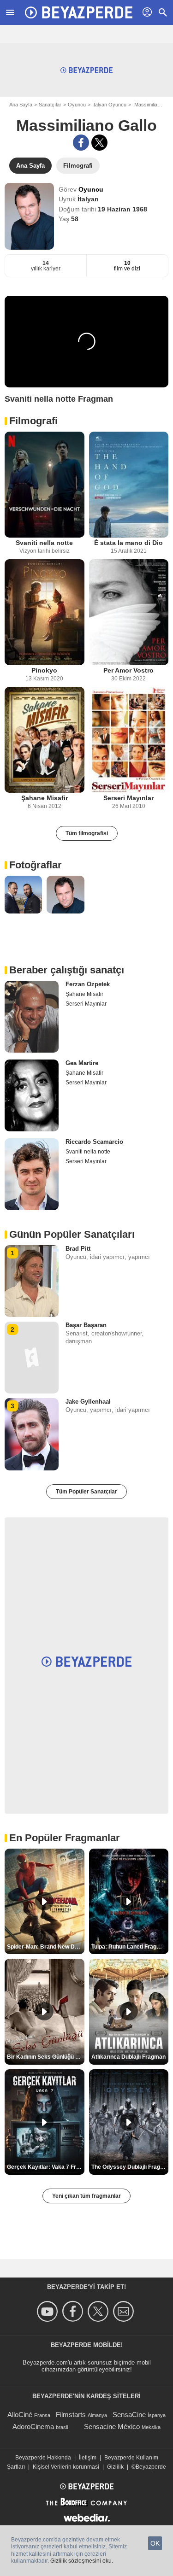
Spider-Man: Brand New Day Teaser (46, 1947)
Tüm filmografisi (87, 833)
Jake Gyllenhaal (88, 1402)
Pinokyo (44, 670)
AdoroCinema (33, 2427)
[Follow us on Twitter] (99, 2311)
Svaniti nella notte (44, 543)
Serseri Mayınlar (128, 798)
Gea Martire (82, 1063)
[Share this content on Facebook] (81, 143)
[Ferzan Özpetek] (32, 1017)
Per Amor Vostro (128, 670)
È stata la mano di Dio (128, 543)
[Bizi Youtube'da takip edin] (49, 2311)
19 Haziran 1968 (122, 209)
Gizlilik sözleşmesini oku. (82, 2561)
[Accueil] (78, 12)
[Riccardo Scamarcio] (32, 1174)
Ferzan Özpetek (88, 984)
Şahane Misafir (45, 798)
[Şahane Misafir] (45, 740)
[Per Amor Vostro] (129, 612)
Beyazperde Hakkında (43, 2458)
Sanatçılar (50, 105)
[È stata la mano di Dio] (129, 485)
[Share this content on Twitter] (99, 143)
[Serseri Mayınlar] (129, 740)
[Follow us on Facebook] (74, 2311)
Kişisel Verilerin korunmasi (66, 2467)
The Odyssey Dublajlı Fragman (130, 2167)
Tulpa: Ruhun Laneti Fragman (130, 1947)
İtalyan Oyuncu (109, 105)
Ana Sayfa (21, 105)
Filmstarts (71, 2415)
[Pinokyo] (45, 612)
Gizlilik (115, 2467)
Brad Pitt (78, 1249)
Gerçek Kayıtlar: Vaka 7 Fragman (46, 2167)
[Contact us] (125, 2311)
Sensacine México (112, 2427)
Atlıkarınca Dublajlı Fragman (128, 2057)
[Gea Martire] (32, 1095)
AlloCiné (20, 2415)
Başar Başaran (86, 1325)
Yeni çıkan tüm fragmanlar (86, 2196)
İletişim (88, 2458)
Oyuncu (77, 105)
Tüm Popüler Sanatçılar (86, 1492)
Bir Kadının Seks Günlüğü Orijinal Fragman (46, 2057)
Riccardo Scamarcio (94, 1142)
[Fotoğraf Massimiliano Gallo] (23, 894)
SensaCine (129, 2415)
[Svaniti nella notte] (45, 485)
